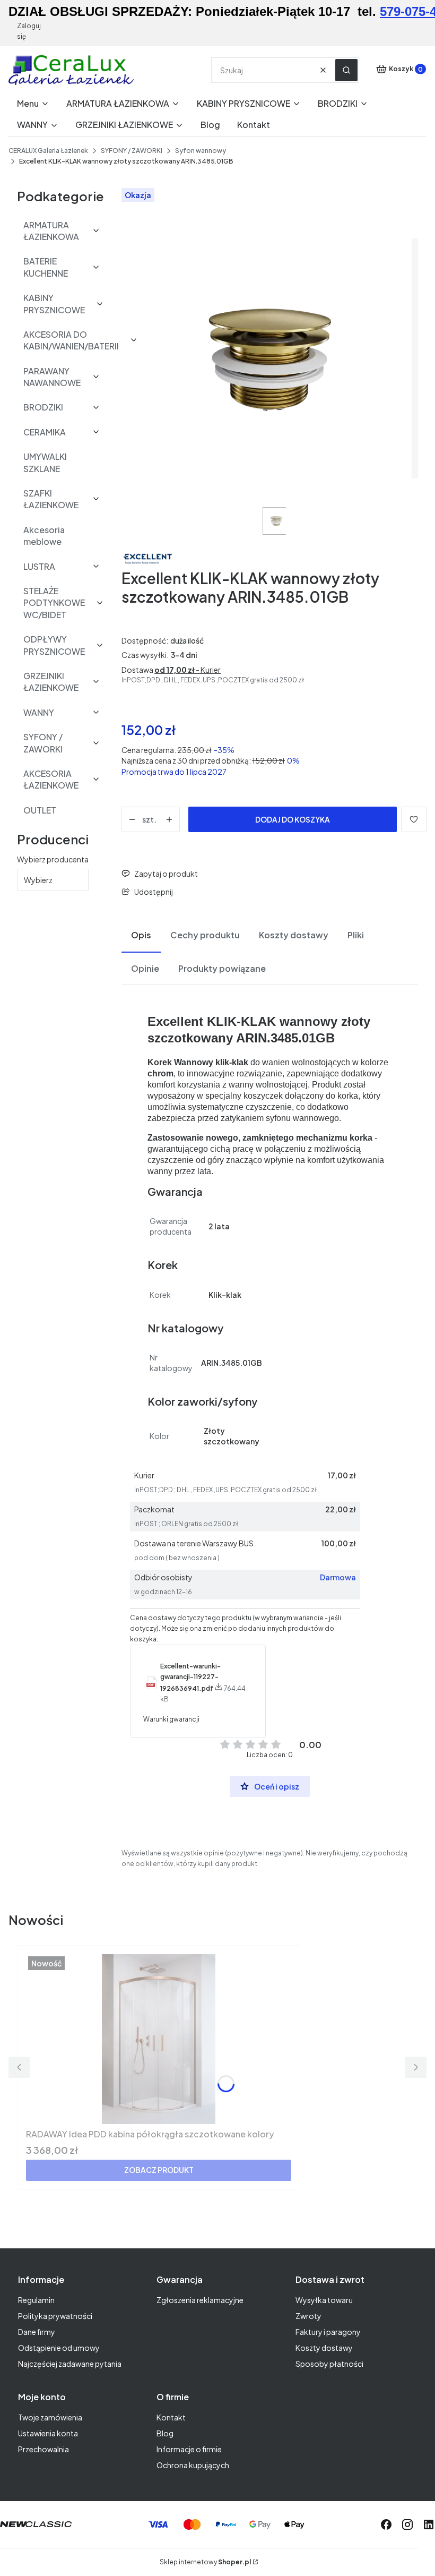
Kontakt (171, 2417)
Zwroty (308, 2316)
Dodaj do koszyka (293, 819)
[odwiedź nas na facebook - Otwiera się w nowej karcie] (386, 2524)
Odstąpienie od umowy (59, 2348)
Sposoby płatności (329, 2364)
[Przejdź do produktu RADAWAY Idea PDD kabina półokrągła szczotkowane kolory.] (159, 2039)
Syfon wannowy (201, 151)
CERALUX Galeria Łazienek (48, 151)
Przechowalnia (43, 2449)
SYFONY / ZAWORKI (132, 151)
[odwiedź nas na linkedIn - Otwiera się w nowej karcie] (429, 2524)
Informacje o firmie (189, 2449)
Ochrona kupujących (193, 2465)
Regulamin (36, 2300)
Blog (165, 2433)
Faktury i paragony (328, 2332)
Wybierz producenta (53, 859)
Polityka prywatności (55, 2316)
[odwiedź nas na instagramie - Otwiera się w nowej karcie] (407, 2524)
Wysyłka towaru (324, 2300)
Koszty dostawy (324, 2348)
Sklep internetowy (205, 2562)
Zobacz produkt (159, 2170)
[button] (346, 70)
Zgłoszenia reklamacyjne (200, 2300)
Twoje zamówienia (50, 2417)
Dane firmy (37, 2332)
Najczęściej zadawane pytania (70, 2364)
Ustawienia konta (48, 2433)
